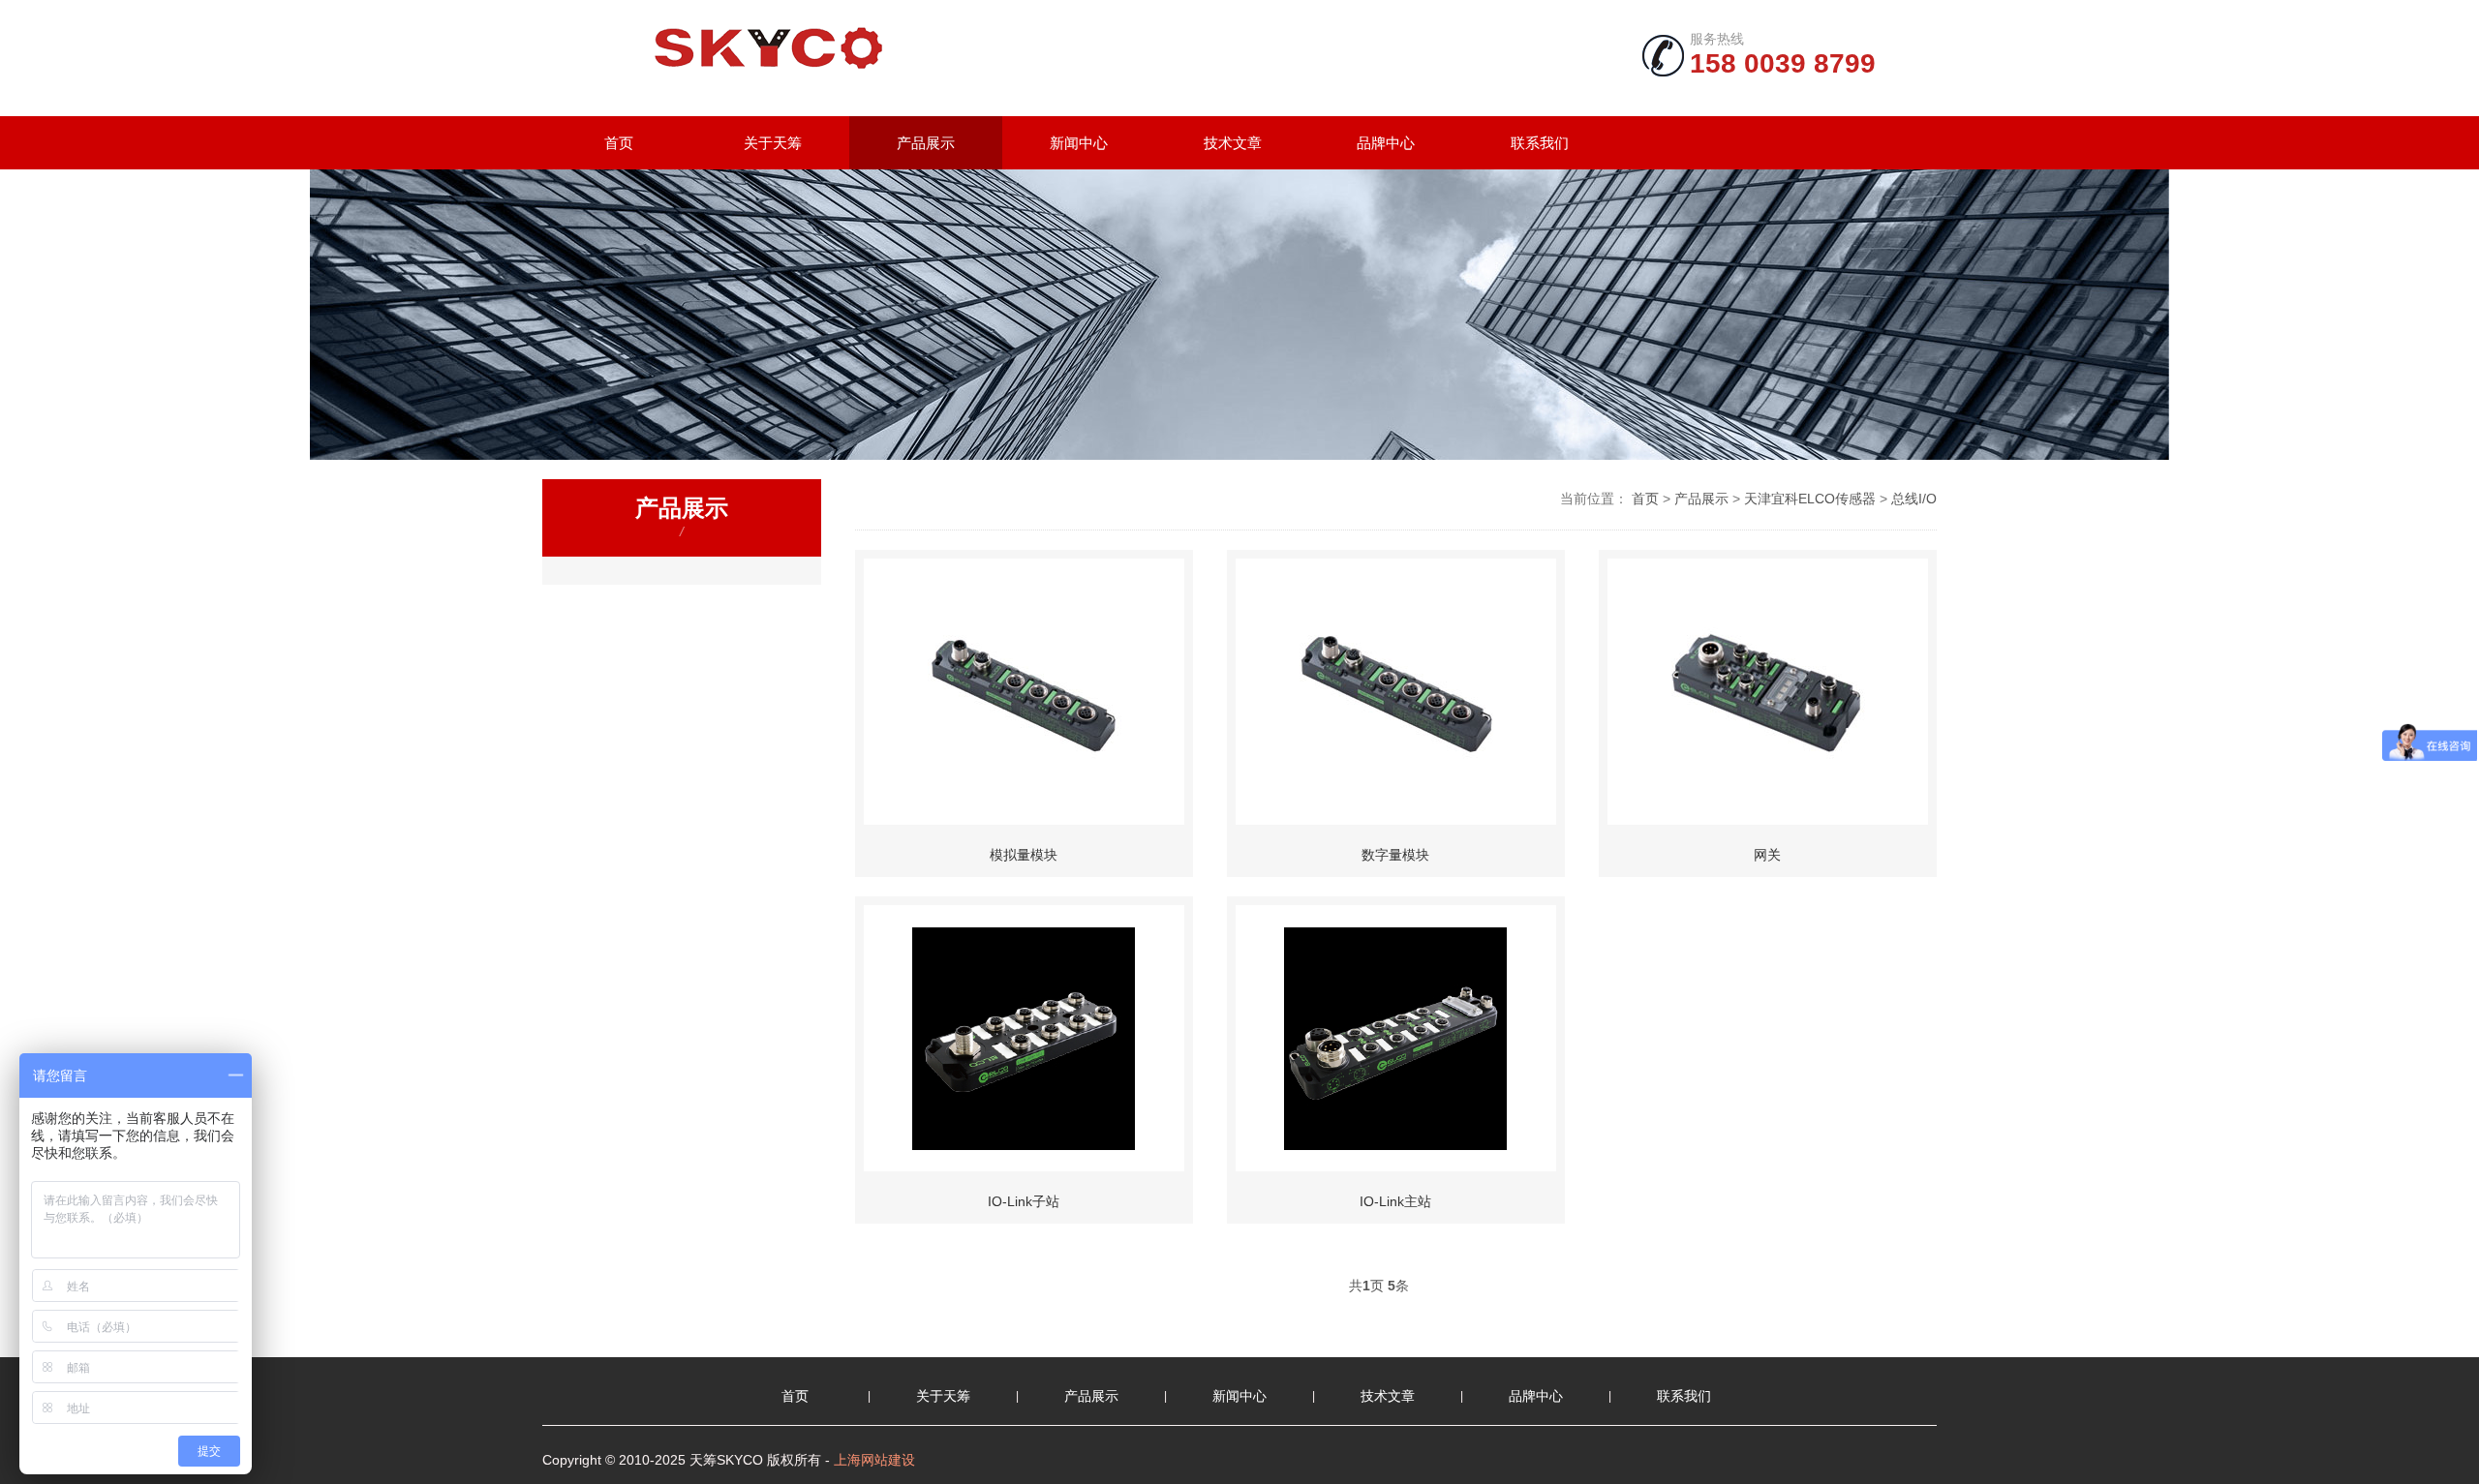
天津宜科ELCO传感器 (1810, 499)
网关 (1767, 855)
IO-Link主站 (1395, 1201)
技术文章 (1233, 143)
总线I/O (1914, 499)
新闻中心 (1079, 143)
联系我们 (1540, 143)
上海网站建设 (874, 1460)
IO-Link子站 (1024, 1201)
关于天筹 (773, 143)
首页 (619, 143)
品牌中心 (1386, 143)
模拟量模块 (1024, 855)
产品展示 (926, 143)
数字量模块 (1395, 855)
